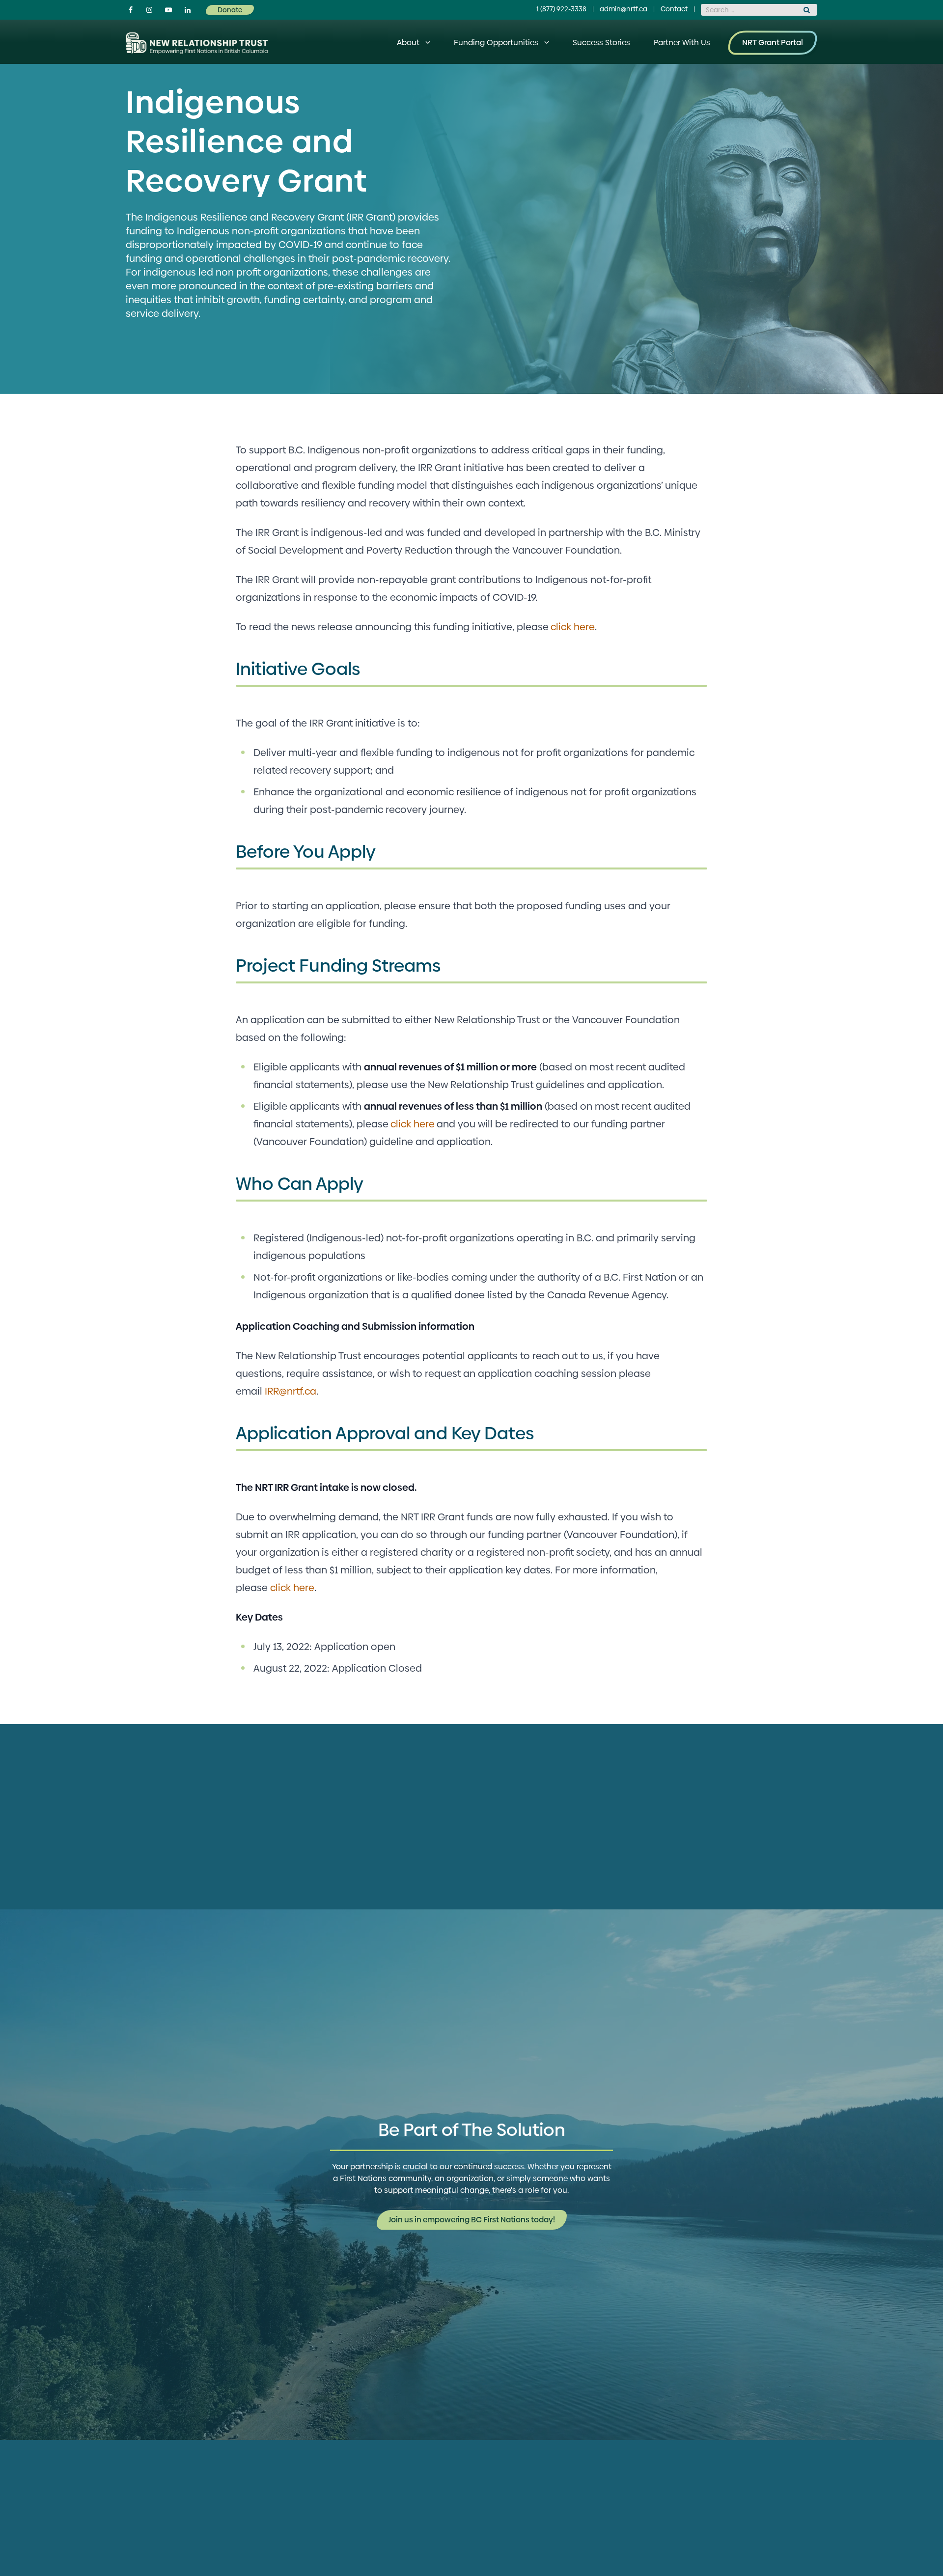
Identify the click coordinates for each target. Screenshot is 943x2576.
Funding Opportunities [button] (496, 42)
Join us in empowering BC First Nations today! (472, 2220)
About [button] (408, 42)
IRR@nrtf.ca (291, 1391)
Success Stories (601, 42)
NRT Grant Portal (773, 42)
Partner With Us (682, 42)
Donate (230, 10)
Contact (674, 9)
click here (573, 627)
